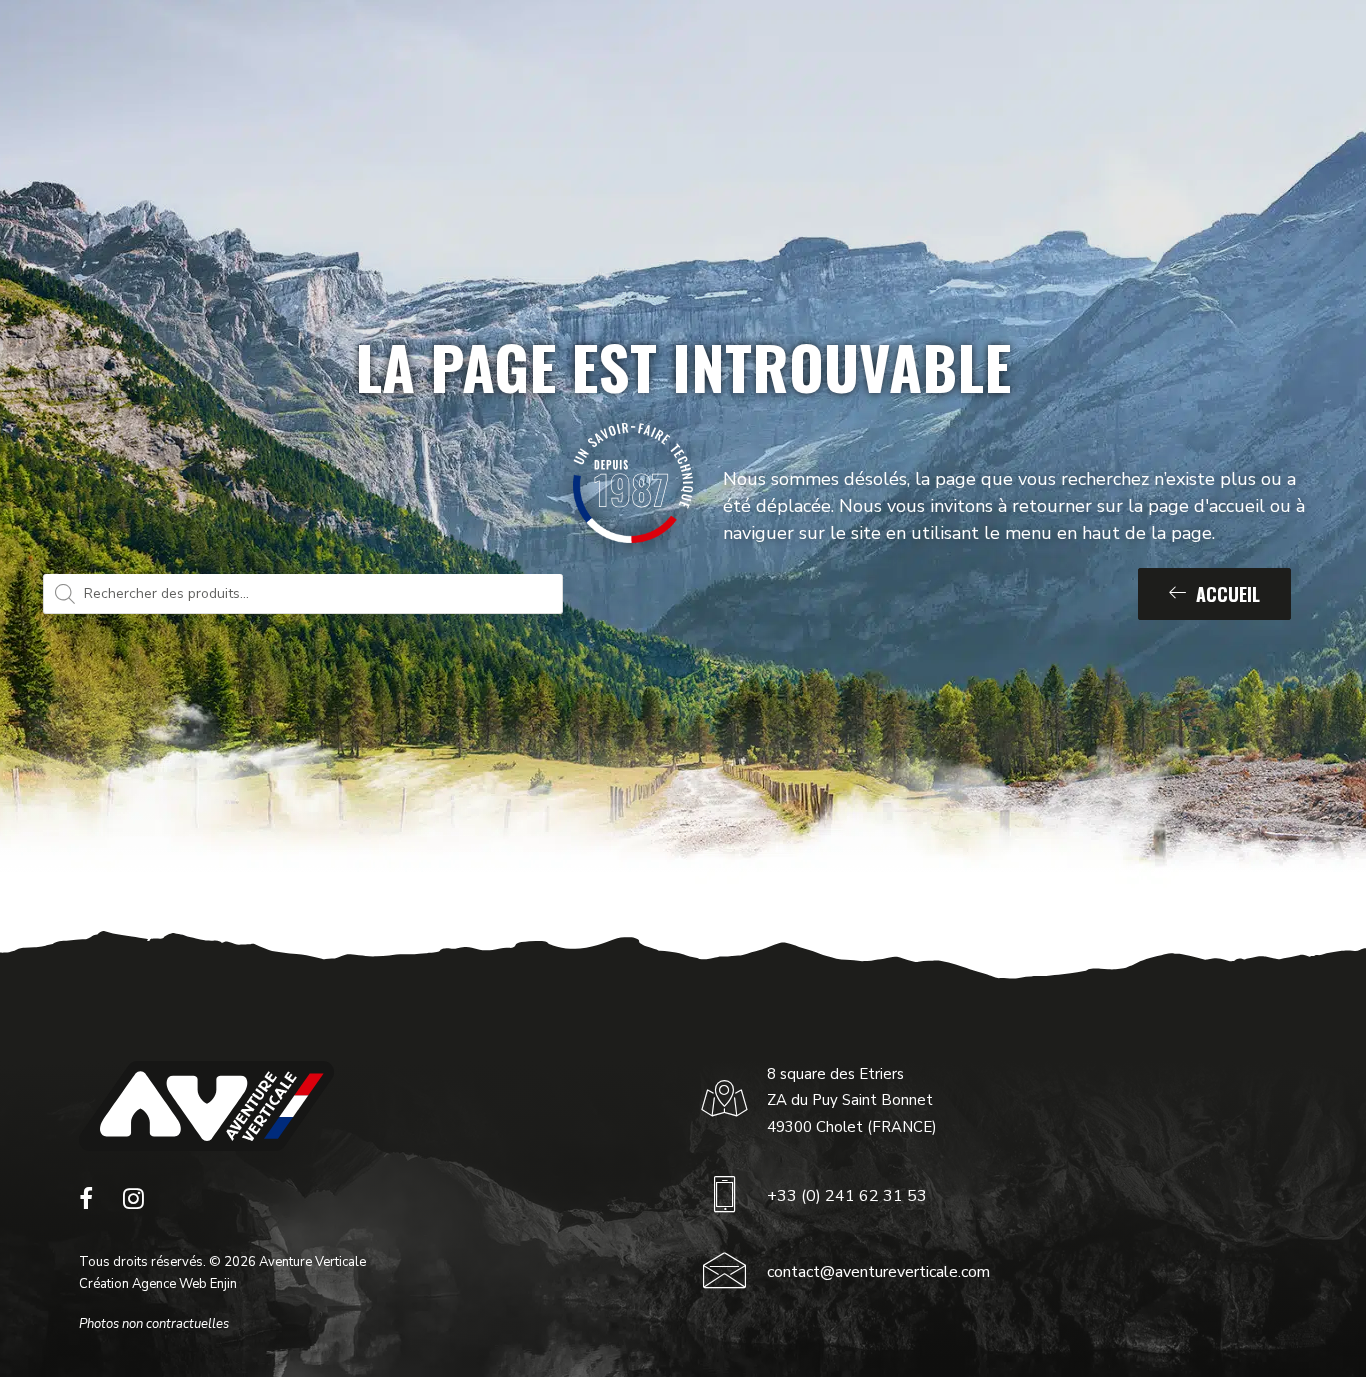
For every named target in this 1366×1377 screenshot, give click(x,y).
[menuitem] (394, 48)
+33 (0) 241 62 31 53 (847, 1196)
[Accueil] (206, 1106)
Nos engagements (773, 48)
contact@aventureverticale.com (878, 1272)
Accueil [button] (1228, 594)
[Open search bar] (1261, 48)
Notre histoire (638, 48)
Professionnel (497, 48)
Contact (1029, 48)
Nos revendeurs (912, 48)
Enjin (223, 1284)
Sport (386, 48)
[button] (86, 1204)
